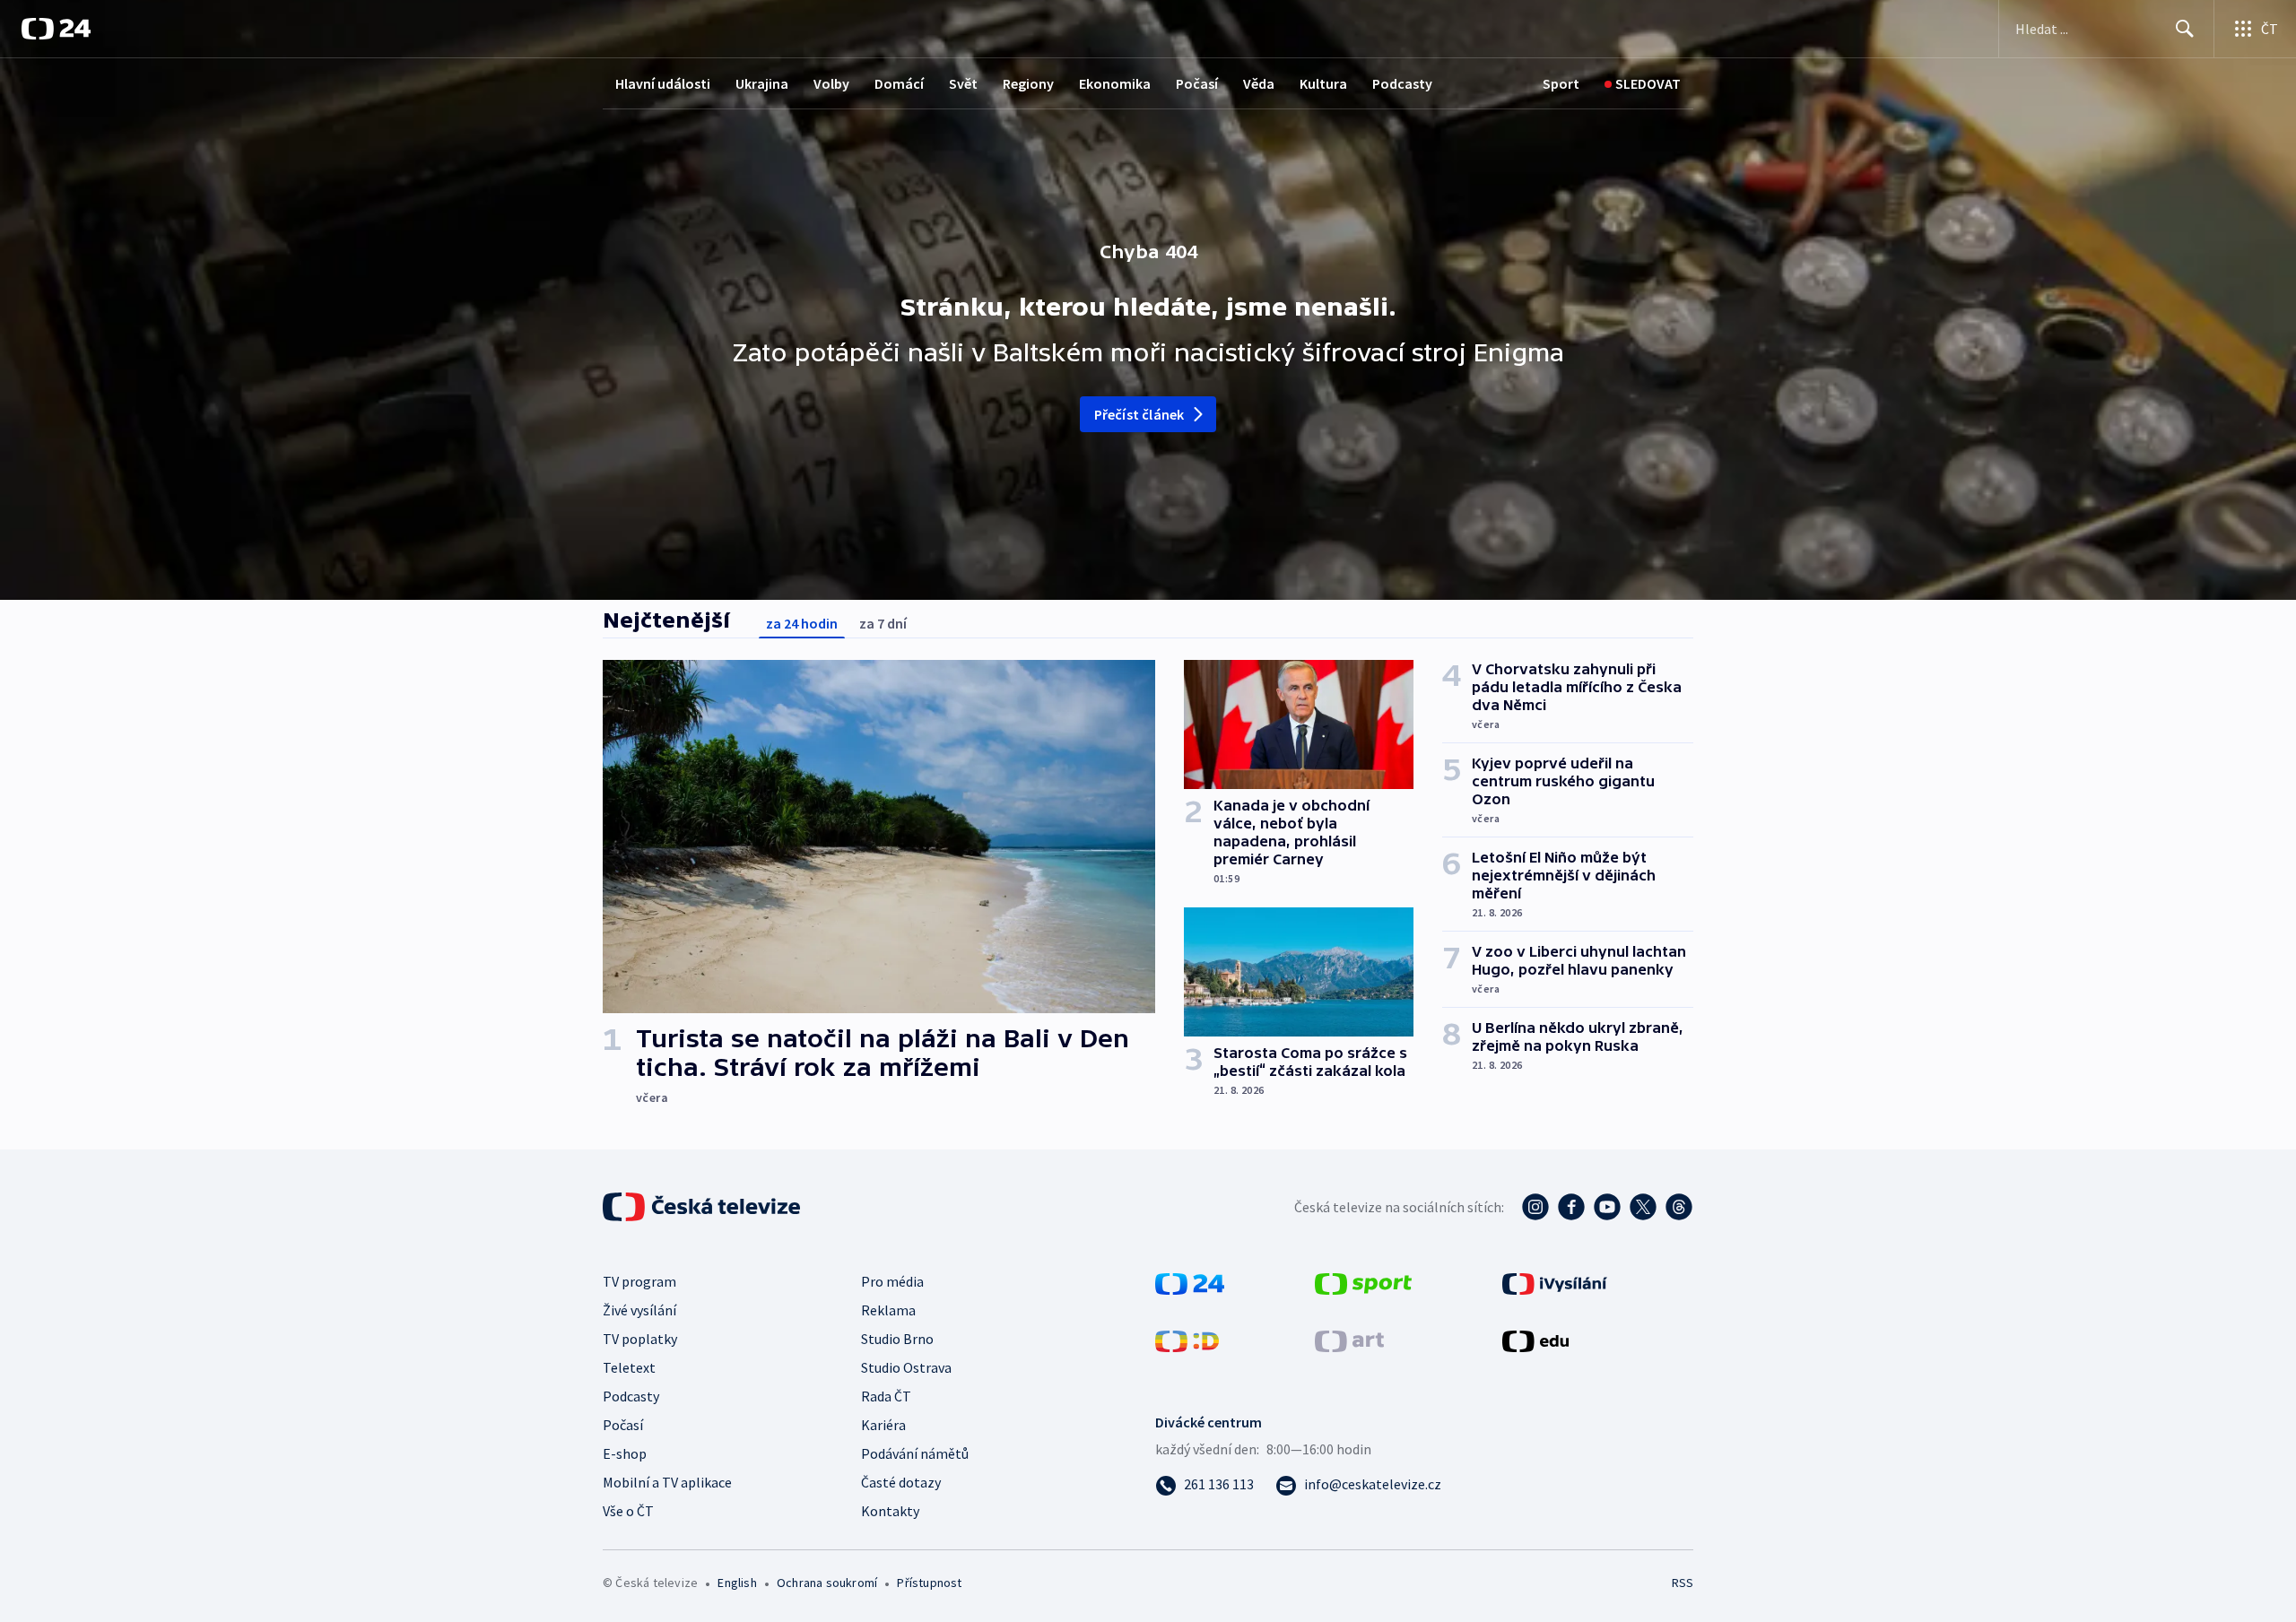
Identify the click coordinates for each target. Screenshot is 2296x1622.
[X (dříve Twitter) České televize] (1643, 1207)
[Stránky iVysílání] (1555, 1282)
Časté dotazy (901, 1482)
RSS (1683, 1583)
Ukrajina (762, 83)
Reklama (888, 1310)
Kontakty (890, 1511)
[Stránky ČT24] (1190, 1282)
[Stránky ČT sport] (1363, 1282)
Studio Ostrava (906, 1367)
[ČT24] (56, 29)
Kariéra (883, 1425)
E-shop (625, 1453)
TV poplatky (640, 1339)
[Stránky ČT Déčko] (1187, 1340)
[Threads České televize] (1679, 1207)
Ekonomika (1115, 83)
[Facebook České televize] (1571, 1207)
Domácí (899, 83)
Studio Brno (897, 1339)
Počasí (1197, 83)
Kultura (1323, 83)
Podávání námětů (915, 1453)
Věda (1259, 83)
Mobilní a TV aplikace (667, 1482)
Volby (831, 83)
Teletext (629, 1367)
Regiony (1028, 83)
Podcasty (1402, 83)
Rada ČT (886, 1396)
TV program (639, 1281)
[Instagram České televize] (1535, 1207)
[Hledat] (2185, 29)
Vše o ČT (628, 1511)
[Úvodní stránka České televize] (703, 1207)
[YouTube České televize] (1607, 1207)
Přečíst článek (1139, 414)
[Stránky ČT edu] (1535, 1340)
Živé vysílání (639, 1310)
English (737, 1583)
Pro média (892, 1281)
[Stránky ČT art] (1349, 1340)
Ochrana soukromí (827, 1583)
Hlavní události (663, 83)
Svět (963, 83)
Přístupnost (929, 1583)
